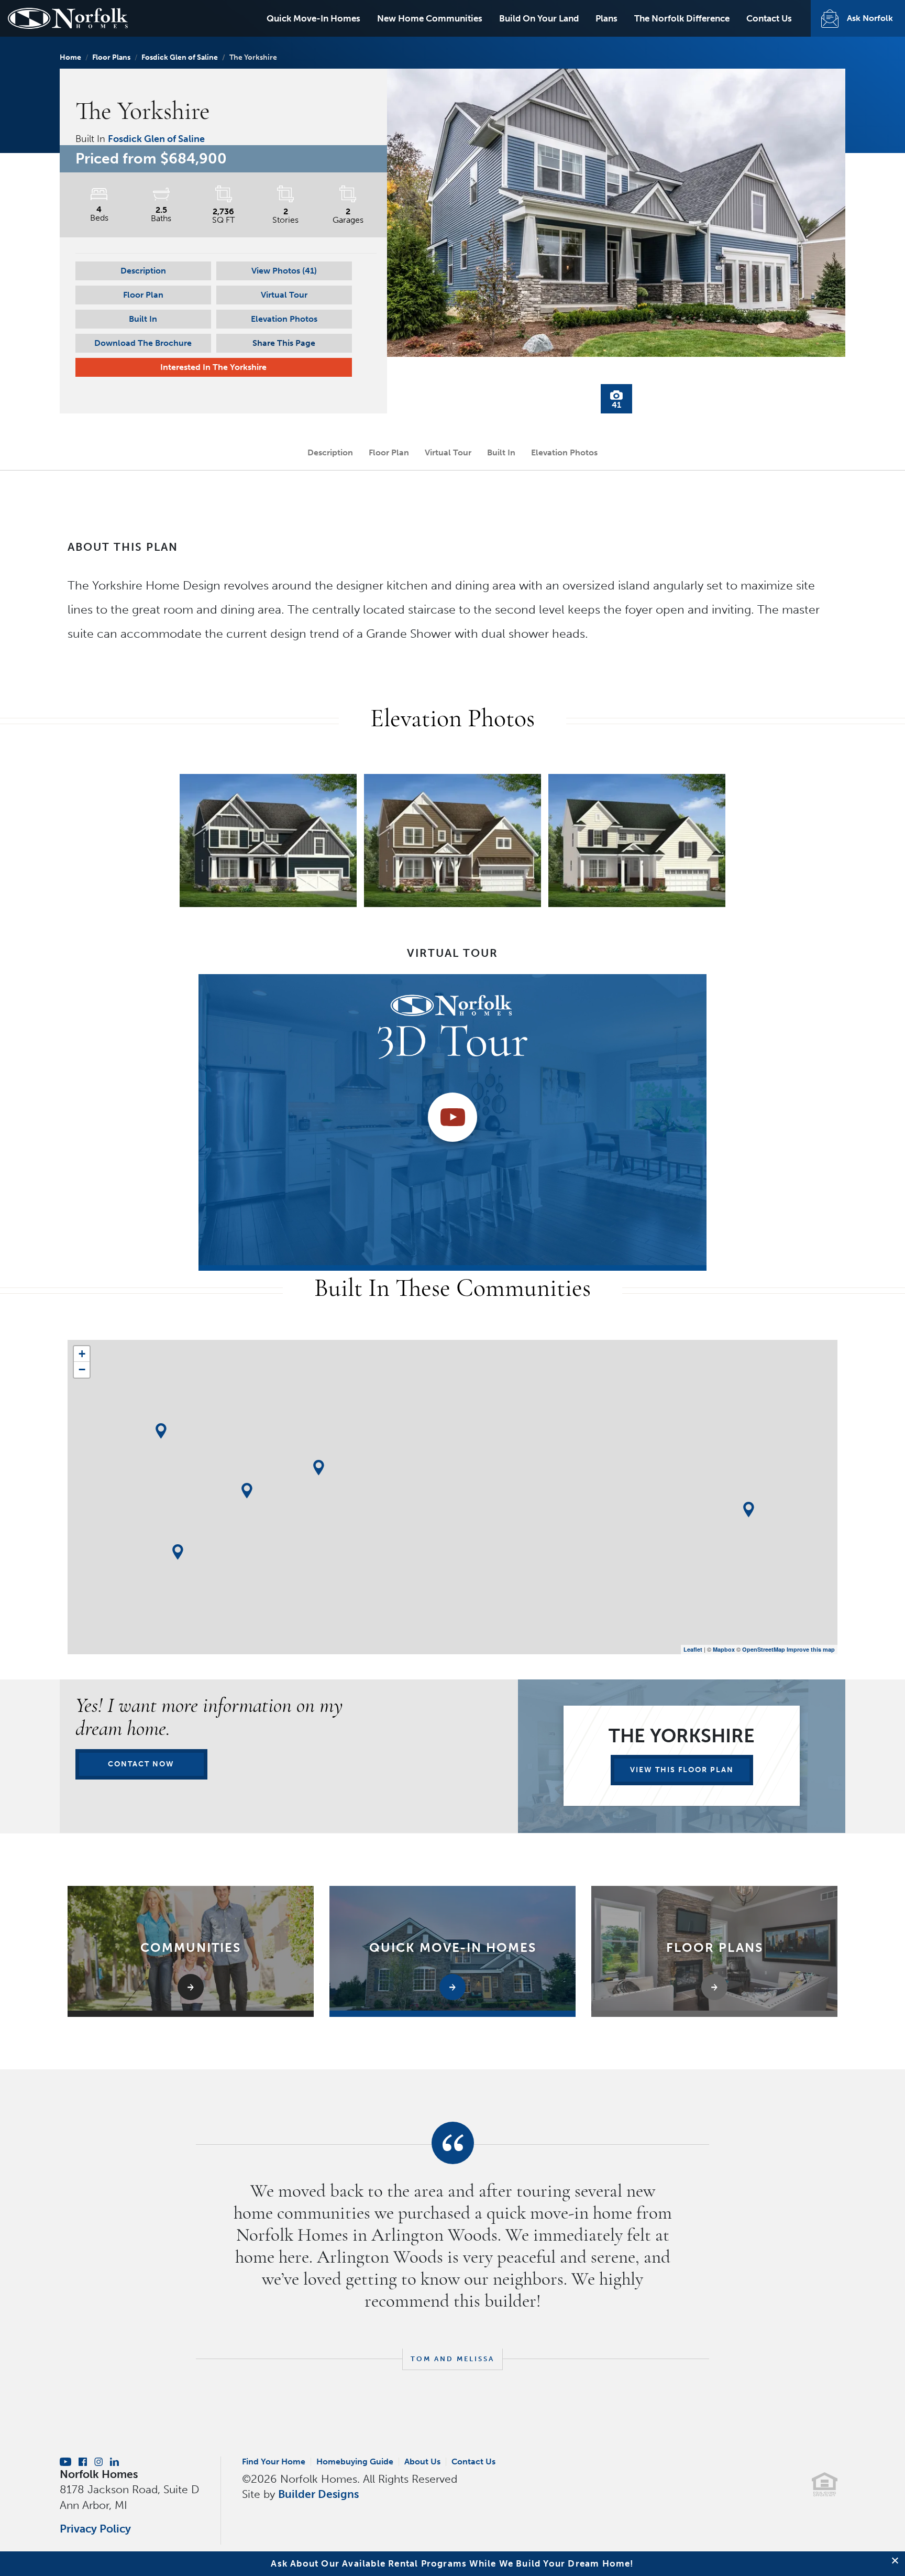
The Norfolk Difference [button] (682, 18)
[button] (284, 271)
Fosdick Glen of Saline (180, 57)
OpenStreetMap (764, 1649)
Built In (143, 319)
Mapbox (724, 1649)
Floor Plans (111, 57)
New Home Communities (430, 18)
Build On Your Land (539, 18)
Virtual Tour (284, 295)
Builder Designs (318, 2494)
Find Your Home (274, 2462)
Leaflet (693, 1649)
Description (143, 271)
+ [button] (82, 1354)
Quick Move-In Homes (313, 18)
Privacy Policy (95, 2529)
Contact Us (769, 18)
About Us (422, 2462)
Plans (606, 18)
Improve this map (811, 1649)
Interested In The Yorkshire (213, 367)
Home (70, 57)
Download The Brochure (143, 343)
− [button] (82, 1369)
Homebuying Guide (355, 2462)
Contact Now (141, 1764)
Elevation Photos (284, 319)
